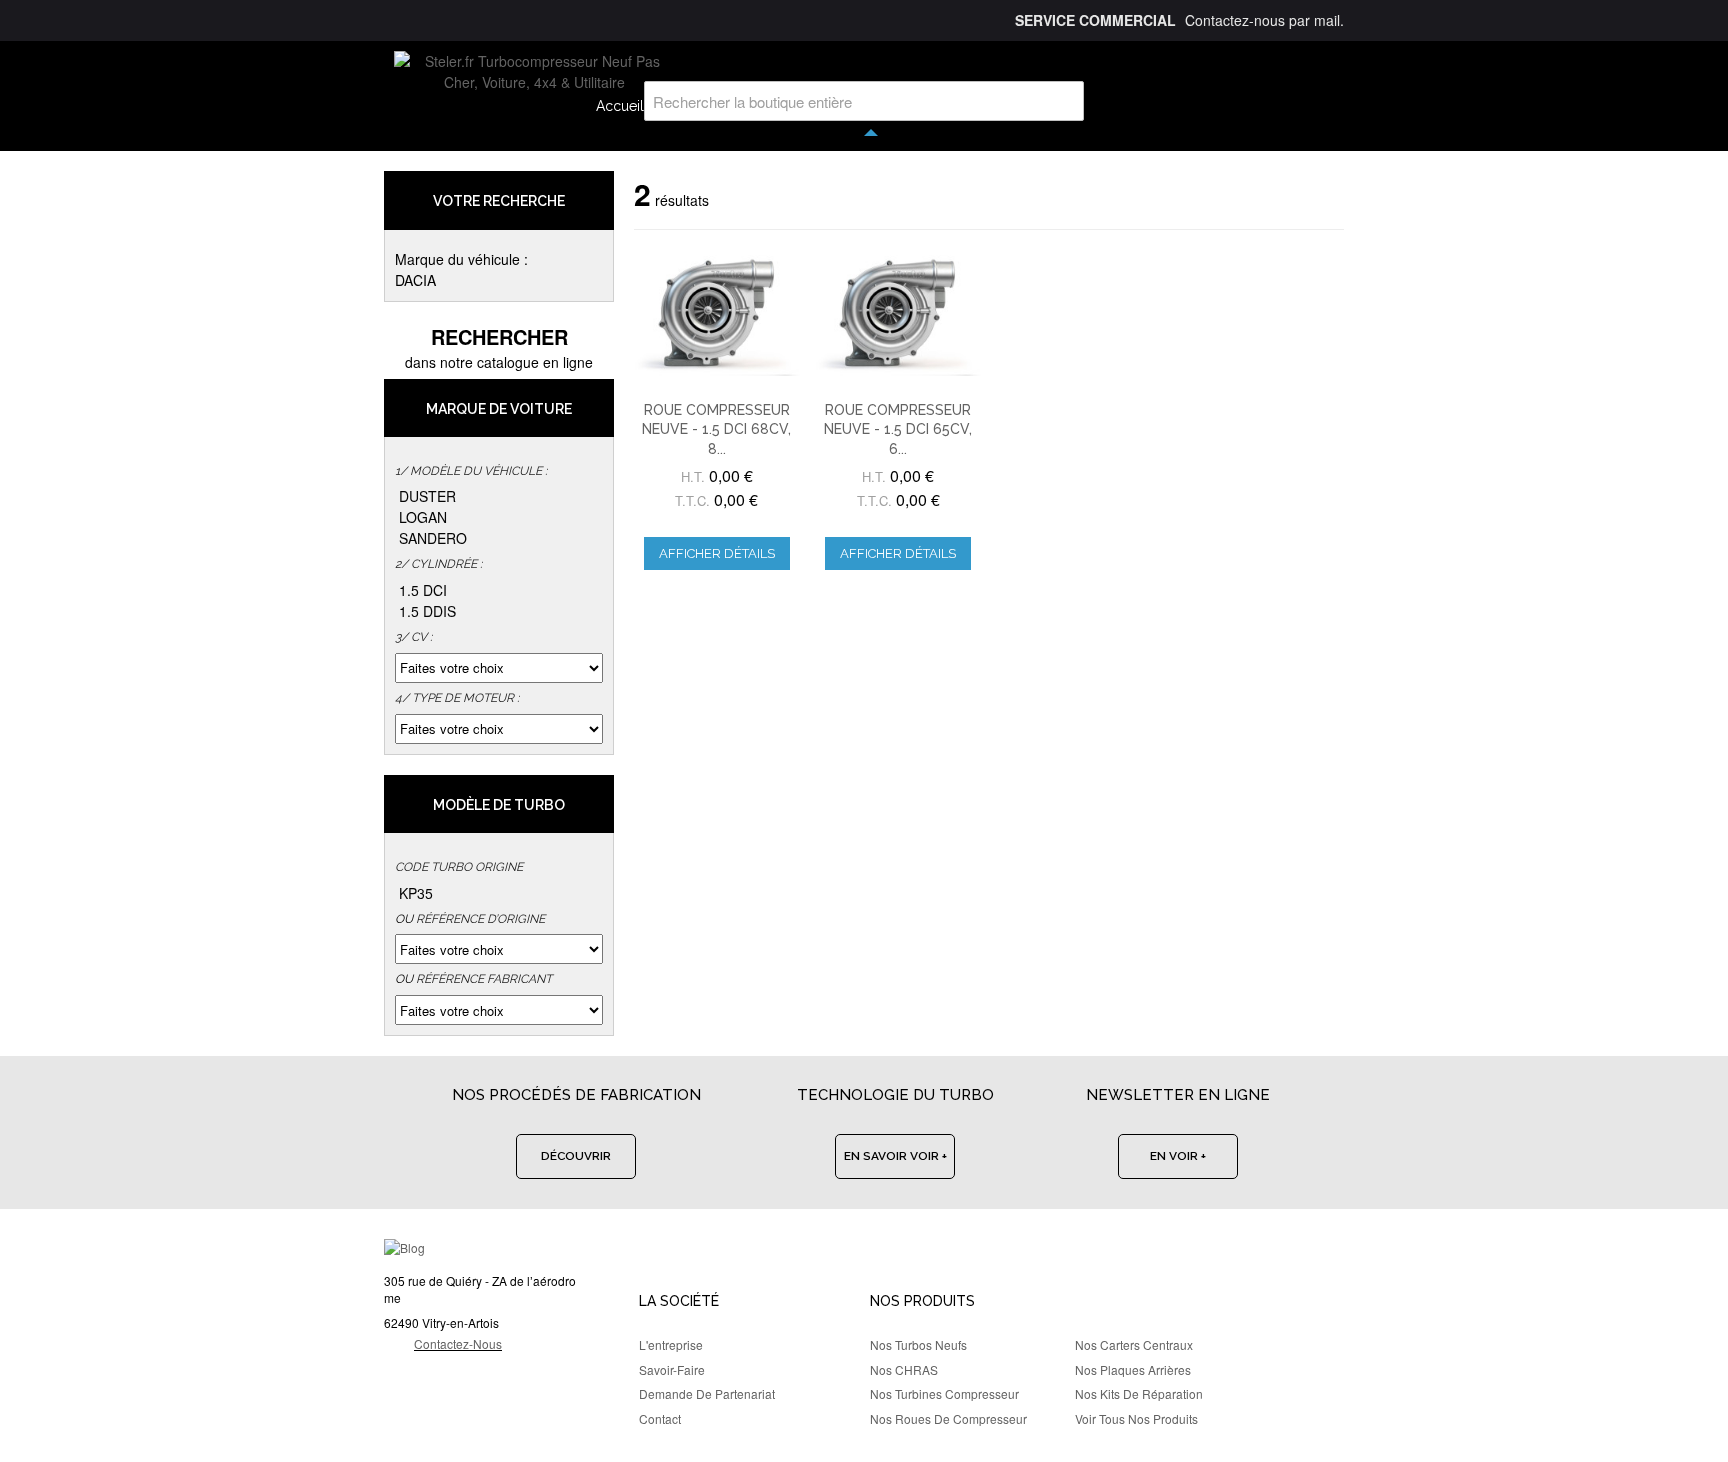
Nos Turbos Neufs (918, 1344)
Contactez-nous (458, 1343)
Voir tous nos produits (1136, 1418)
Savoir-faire (672, 1369)
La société (679, 1301)
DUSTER (427, 496)
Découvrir (576, 1156)
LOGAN (423, 517)
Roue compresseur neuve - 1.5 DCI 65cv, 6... (898, 429)
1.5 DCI (423, 590)
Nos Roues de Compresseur (948, 1418)
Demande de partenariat (707, 1393)
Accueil (620, 106)
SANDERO (433, 538)
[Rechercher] (1064, 101)
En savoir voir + (895, 1156)
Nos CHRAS (904, 1369)
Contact (660, 1418)
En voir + (1178, 1156)
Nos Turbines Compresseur (944, 1393)
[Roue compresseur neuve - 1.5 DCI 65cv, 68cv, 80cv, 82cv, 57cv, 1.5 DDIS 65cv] (898, 313)
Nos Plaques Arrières (1133, 1369)
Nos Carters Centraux (1134, 1344)
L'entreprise (671, 1344)
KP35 (416, 893)
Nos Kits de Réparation (1139, 1393)
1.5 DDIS (427, 611)
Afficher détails (717, 553)
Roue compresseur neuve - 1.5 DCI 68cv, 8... (716, 429)
